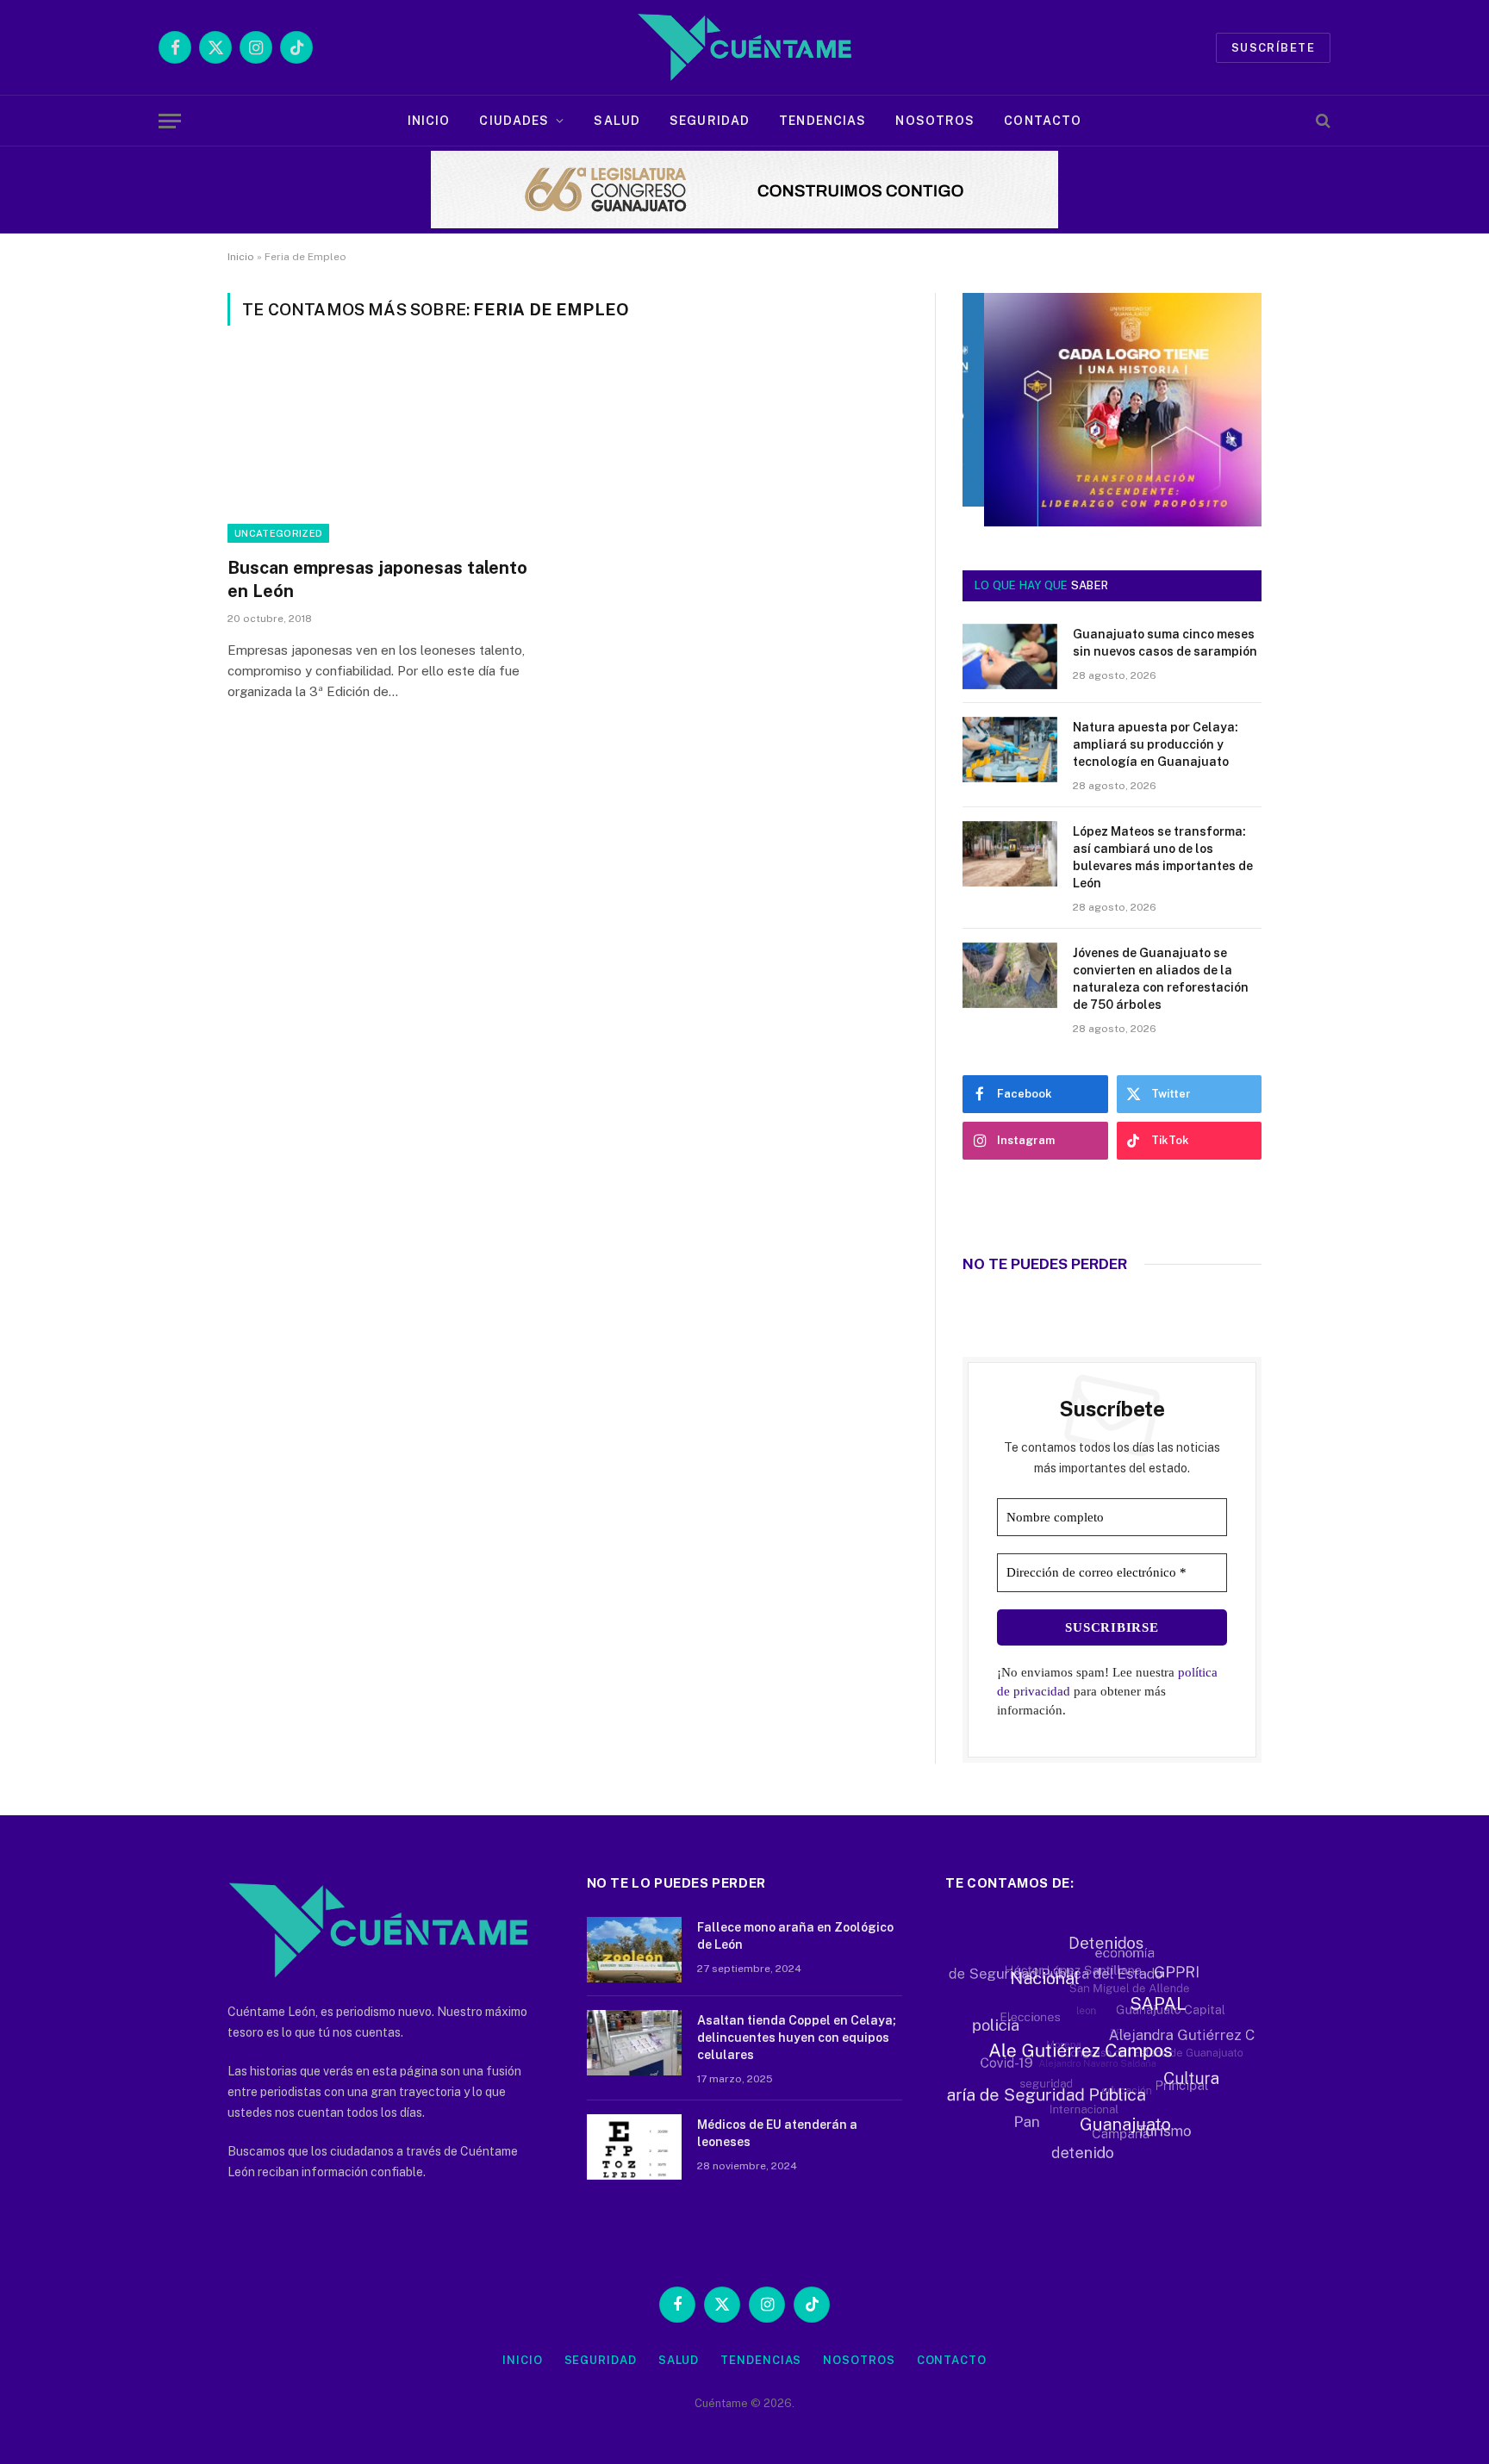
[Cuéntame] (744, 47)
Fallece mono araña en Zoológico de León (795, 1936)
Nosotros (935, 121)
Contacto (1043, 121)
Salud (617, 121)
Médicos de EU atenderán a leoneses (777, 2133)
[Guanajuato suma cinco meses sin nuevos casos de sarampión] (1010, 656)
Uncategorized (278, 533)
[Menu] (170, 121)
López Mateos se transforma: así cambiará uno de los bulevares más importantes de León (1163, 857)
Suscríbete (1273, 48)
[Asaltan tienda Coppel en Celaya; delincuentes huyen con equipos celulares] (634, 2043)
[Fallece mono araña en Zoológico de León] (634, 1950)
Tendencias (822, 121)
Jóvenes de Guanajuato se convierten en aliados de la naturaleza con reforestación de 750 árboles (1161, 979)
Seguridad (710, 121)
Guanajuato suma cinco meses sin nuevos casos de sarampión (1165, 643)
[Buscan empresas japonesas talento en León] (389, 451)
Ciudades (514, 121)
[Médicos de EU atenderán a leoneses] (634, 2147)
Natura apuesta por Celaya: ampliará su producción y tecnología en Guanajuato (1156, 744)
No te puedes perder (1045, 1264)
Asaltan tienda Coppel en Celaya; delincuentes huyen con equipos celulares (797, 2038)
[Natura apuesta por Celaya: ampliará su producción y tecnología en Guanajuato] (1010, 750)
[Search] (1321, 121)
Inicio (429, 121)
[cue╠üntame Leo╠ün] (1112, 522)
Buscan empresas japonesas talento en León (377, 579)
